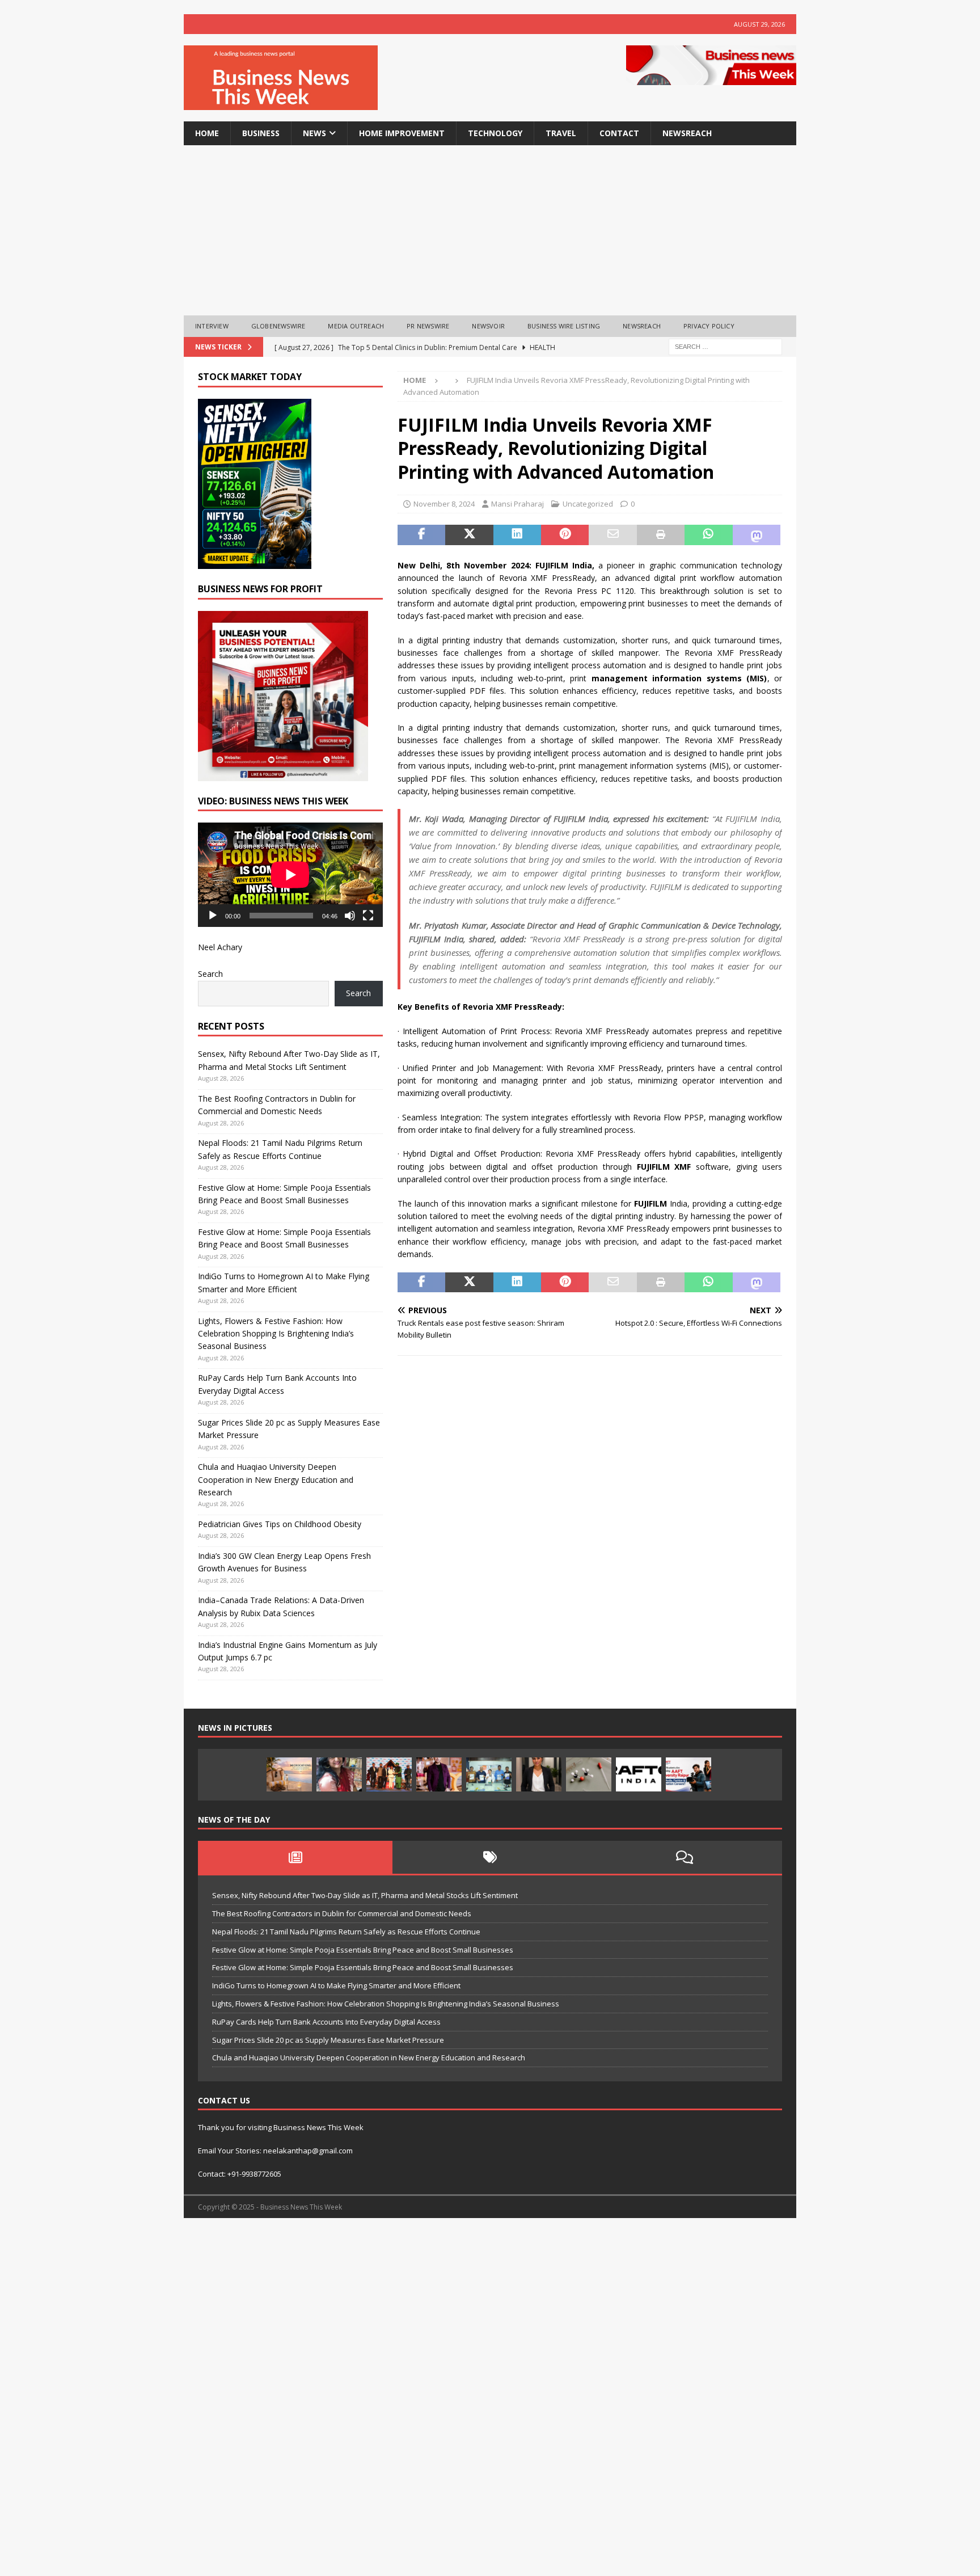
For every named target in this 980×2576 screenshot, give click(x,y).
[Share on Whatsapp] (708, 535)
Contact (619, 133)
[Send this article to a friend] (612, 535)
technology (495, 133)
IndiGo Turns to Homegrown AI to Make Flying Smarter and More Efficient (336, 1985)
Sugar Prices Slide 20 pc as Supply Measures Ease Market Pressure (328, 2040)
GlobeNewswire (278, 326)
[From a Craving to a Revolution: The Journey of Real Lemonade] (539, 1774)
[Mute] (350, 916)
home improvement (402, 133)
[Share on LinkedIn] (517, 535)
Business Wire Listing (564, 326)
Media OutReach (356, 326)
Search (210, 974)
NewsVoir (488, 326)
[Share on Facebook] (421, 535)
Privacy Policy (709, 326)
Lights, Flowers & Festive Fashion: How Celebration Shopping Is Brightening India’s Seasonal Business (276, 1334)
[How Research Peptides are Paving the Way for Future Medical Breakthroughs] (589, 1774)
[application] (290, 874)
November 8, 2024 (444, 504)
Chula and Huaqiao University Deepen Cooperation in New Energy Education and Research (276, 1479)
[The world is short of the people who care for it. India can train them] (489, 1774)
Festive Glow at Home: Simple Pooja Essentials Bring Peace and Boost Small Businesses (363, 1950)
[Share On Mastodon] (757, 535)
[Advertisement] (490, 230)
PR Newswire (428, 326)
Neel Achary (220, 947)
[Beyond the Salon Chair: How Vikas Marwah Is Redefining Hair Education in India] (439, 1774)
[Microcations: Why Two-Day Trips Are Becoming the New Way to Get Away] (289, 1774)
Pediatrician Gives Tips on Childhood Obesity (280, 1524)
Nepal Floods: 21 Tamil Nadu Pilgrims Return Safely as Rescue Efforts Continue (346, 1932)
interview (212, 326)
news (314, 133)
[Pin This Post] (565, 535)
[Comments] (685, 1857)
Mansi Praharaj (518, 504)
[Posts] (295, 1857)
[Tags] (490, 1857)
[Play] (213, 916)
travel (561, 133)
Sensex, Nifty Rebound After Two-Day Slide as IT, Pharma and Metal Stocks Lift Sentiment (365, 1895)
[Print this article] (661, 535)
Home (207, 133)
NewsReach (687, 133)
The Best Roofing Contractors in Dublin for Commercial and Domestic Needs (342, 1913)
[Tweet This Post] (469, 535)
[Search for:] (725, 346)
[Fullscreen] (368, 916)
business (261, 133)
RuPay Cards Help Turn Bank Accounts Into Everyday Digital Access (326, 2022)
